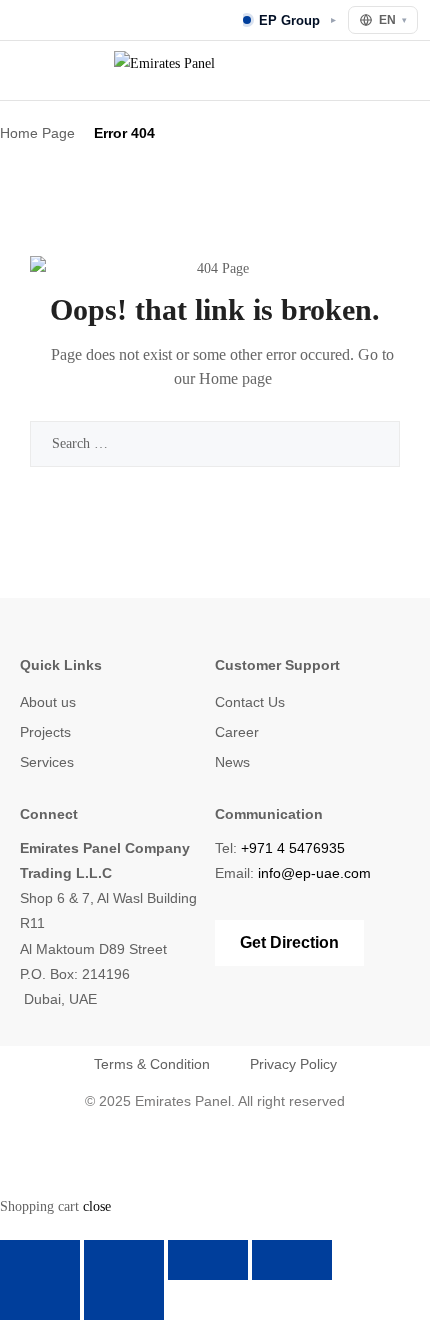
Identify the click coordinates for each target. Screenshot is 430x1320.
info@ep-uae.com (314, 873)
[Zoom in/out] (40, 1260)
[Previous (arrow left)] (40, 1300)
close (97, 1206)
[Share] (208, 1260)
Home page (235, 378)
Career (237, 732)
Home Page (37, 133)
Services (47, 762)
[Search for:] (215, 443)
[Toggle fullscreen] (124, 1260)
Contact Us (250, 702)
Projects (45, 732)
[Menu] (26, 70)
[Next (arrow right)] (124, 1300)
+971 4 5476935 (293, 848)
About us (48, 702)
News (232, 762)
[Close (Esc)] (292, 1260)
